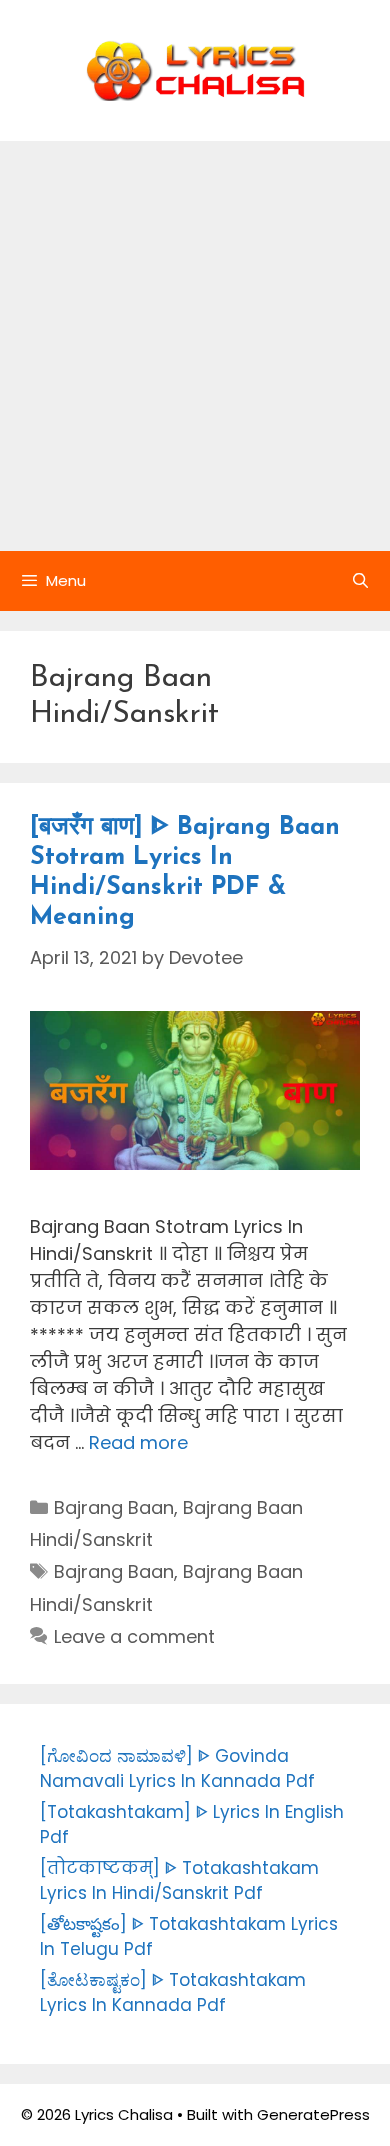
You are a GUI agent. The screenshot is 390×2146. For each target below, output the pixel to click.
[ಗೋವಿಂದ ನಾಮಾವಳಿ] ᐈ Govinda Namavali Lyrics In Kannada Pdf (177, 1769)
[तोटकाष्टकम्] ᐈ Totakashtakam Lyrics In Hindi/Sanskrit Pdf (179, 1881)
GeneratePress (313, 2114)
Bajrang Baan (114, 1507)
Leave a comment (134, 1636)
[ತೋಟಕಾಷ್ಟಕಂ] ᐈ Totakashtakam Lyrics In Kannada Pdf (173, 1993)
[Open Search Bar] (360, 581)
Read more (138, 1442)
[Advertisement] (195, 346)
